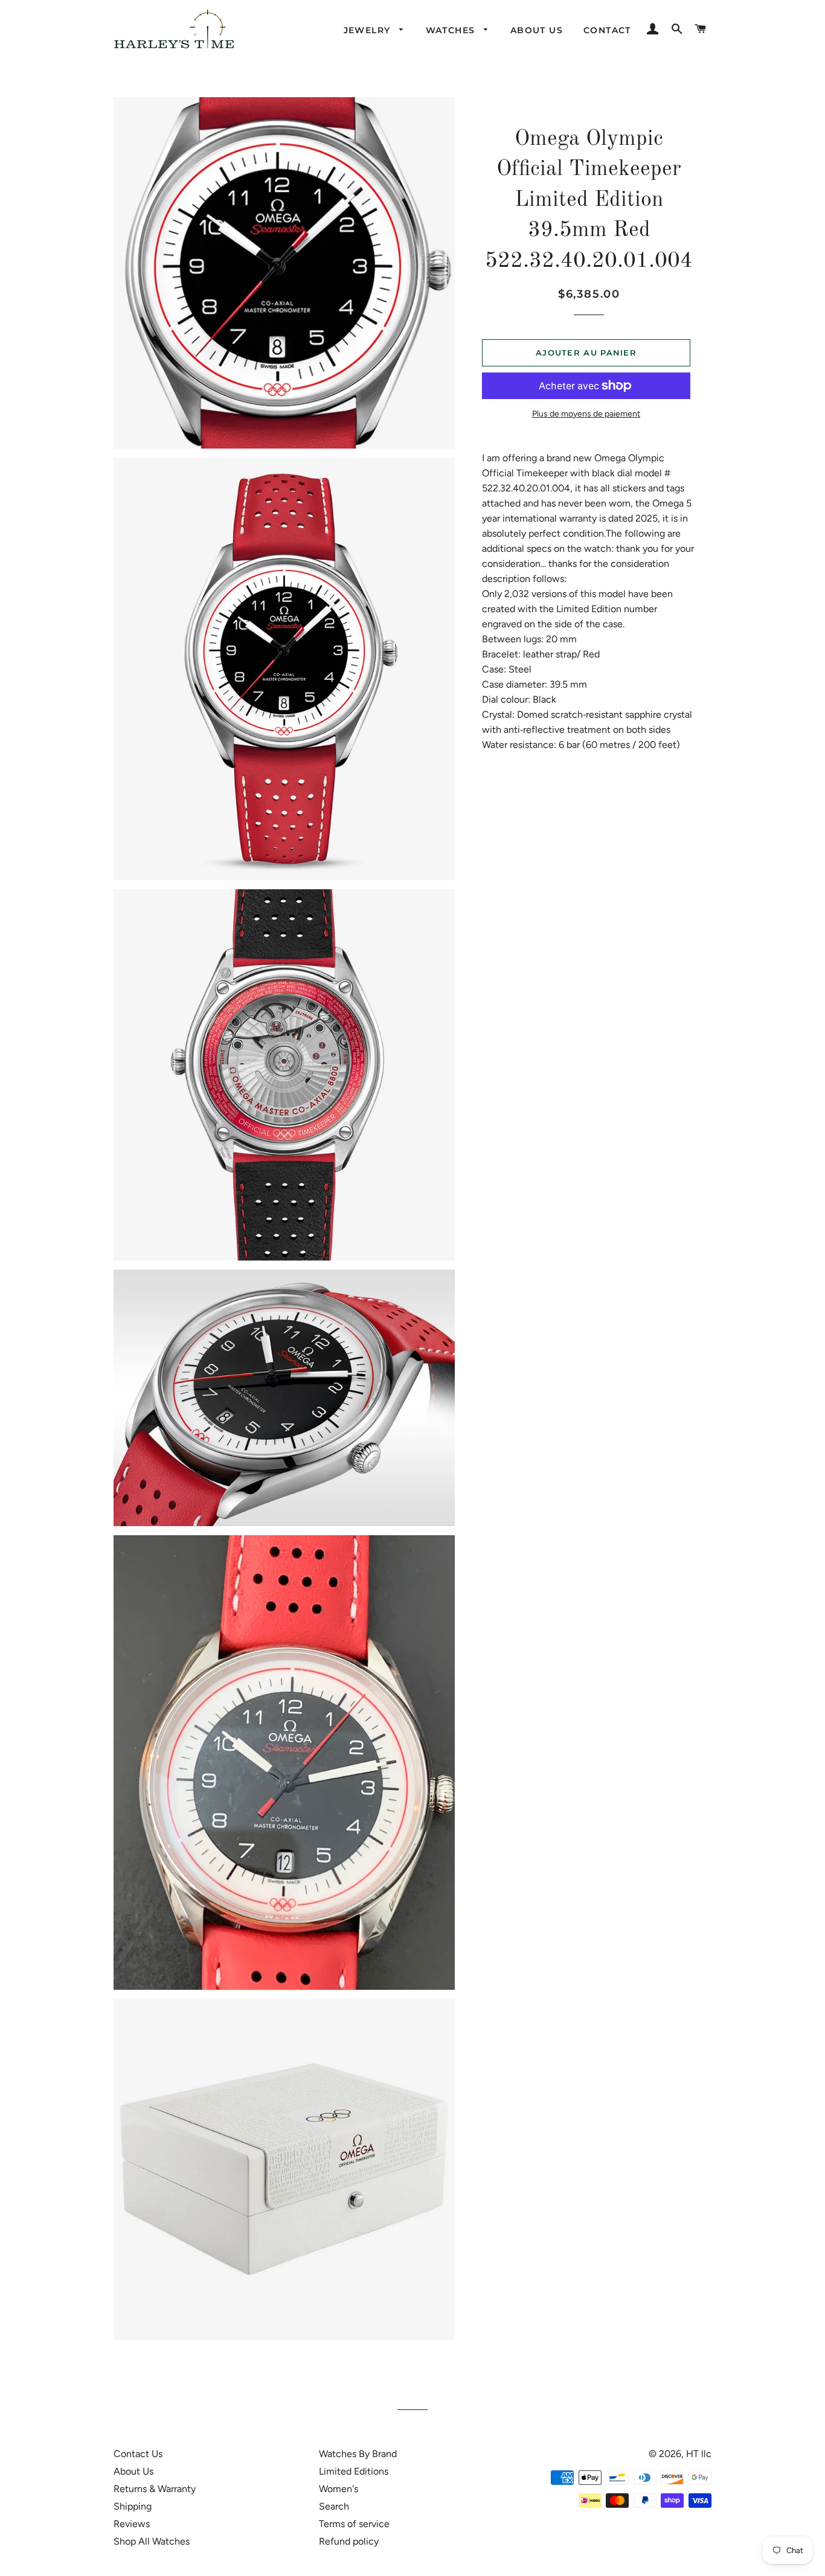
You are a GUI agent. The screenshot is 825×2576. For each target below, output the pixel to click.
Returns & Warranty (155, 2489)
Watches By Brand (358, 2454)
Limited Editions (354, 2471)
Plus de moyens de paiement (586, 414)
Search (334, 2506)
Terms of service (354, 2524)
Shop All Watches (152, 2541)
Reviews (132, 2524)
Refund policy (349, 2541)
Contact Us (138, 2454)
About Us (133, 2471)
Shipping (133, 2506)
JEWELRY (369, 30)
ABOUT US (537, 30)
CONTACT (607, 30)
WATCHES (452, 30)
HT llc (699, 2454)
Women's (339, 2489)
